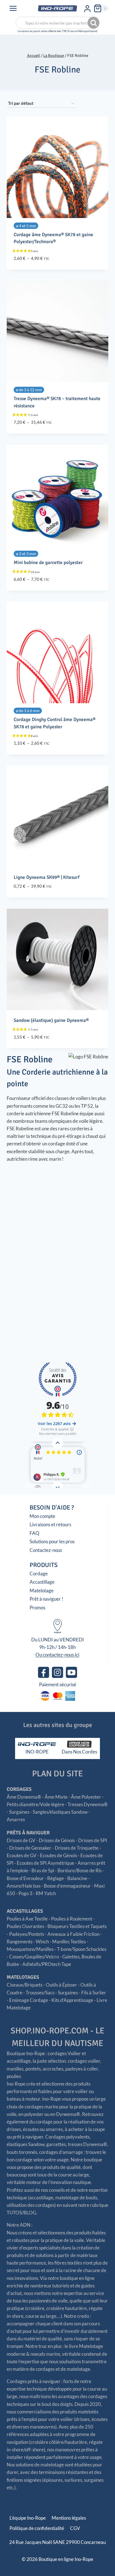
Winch (42, 1942)
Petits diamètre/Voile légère (35, 1804)
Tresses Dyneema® (88, 1804)
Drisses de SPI (93, 1840)
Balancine (77, 1878)
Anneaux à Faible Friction (73, 1934)
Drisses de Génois (57, 1840)
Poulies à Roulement (72, 1919)
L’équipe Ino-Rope (28, 2518)
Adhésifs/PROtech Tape (47, 1964)
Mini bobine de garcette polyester (48, 563)
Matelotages (23, 1977)
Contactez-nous (46, 1550)
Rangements (20, 1942)
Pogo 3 (25, 1893)
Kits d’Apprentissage (72, 2000)
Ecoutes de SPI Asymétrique (45, 1863)
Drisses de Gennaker (30, 1848)
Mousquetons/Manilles (30, 1949)
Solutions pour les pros (52, 1541)
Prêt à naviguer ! (46, 1599)
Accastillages (25, 1911)
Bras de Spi (43, 1870)
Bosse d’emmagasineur (67, 1886)
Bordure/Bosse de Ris (80, 1870)
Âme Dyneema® (24, 1797)
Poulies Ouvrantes (25, 1926)
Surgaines (19, 1812)
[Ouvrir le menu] (13, 8)
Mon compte (42, 1516)
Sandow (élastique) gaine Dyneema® (51, 1020)
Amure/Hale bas (24, 1886)
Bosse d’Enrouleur (25, 1878)
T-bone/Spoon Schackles (82, 1949)
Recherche (94, 23)
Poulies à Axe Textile (27, 1919)
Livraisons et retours (50, 1524)
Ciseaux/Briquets (25, 1985)
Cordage (39, 1574)
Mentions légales (69, 2518)
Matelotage (42, 1591)
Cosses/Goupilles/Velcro (34, 1957)
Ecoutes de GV (22, 1855)
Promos (37, 1608)
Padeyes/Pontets (27, 1934)
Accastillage (42, 1582)
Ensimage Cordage (29, 2000)
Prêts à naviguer (28, 1833)
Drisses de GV (21, 1840)
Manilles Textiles (69, 1942)
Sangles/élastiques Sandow (60, 1812)
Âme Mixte (56, 1797)
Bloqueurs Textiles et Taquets (77, 1926)
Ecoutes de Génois (58, 1855)
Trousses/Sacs (40, 1993)
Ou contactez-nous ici (57, 1655)
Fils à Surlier (94, 1993)
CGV (75, 2528)
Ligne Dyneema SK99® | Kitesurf (47, 877)
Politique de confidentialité (37, 2528)
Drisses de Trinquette (77, 1848)
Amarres (16, 1819)
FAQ (34, 1533)
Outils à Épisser (61, 1985)
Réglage (56, 1878)
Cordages (19, 1789)
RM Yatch (46, 1893)
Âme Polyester (86, 1797)
